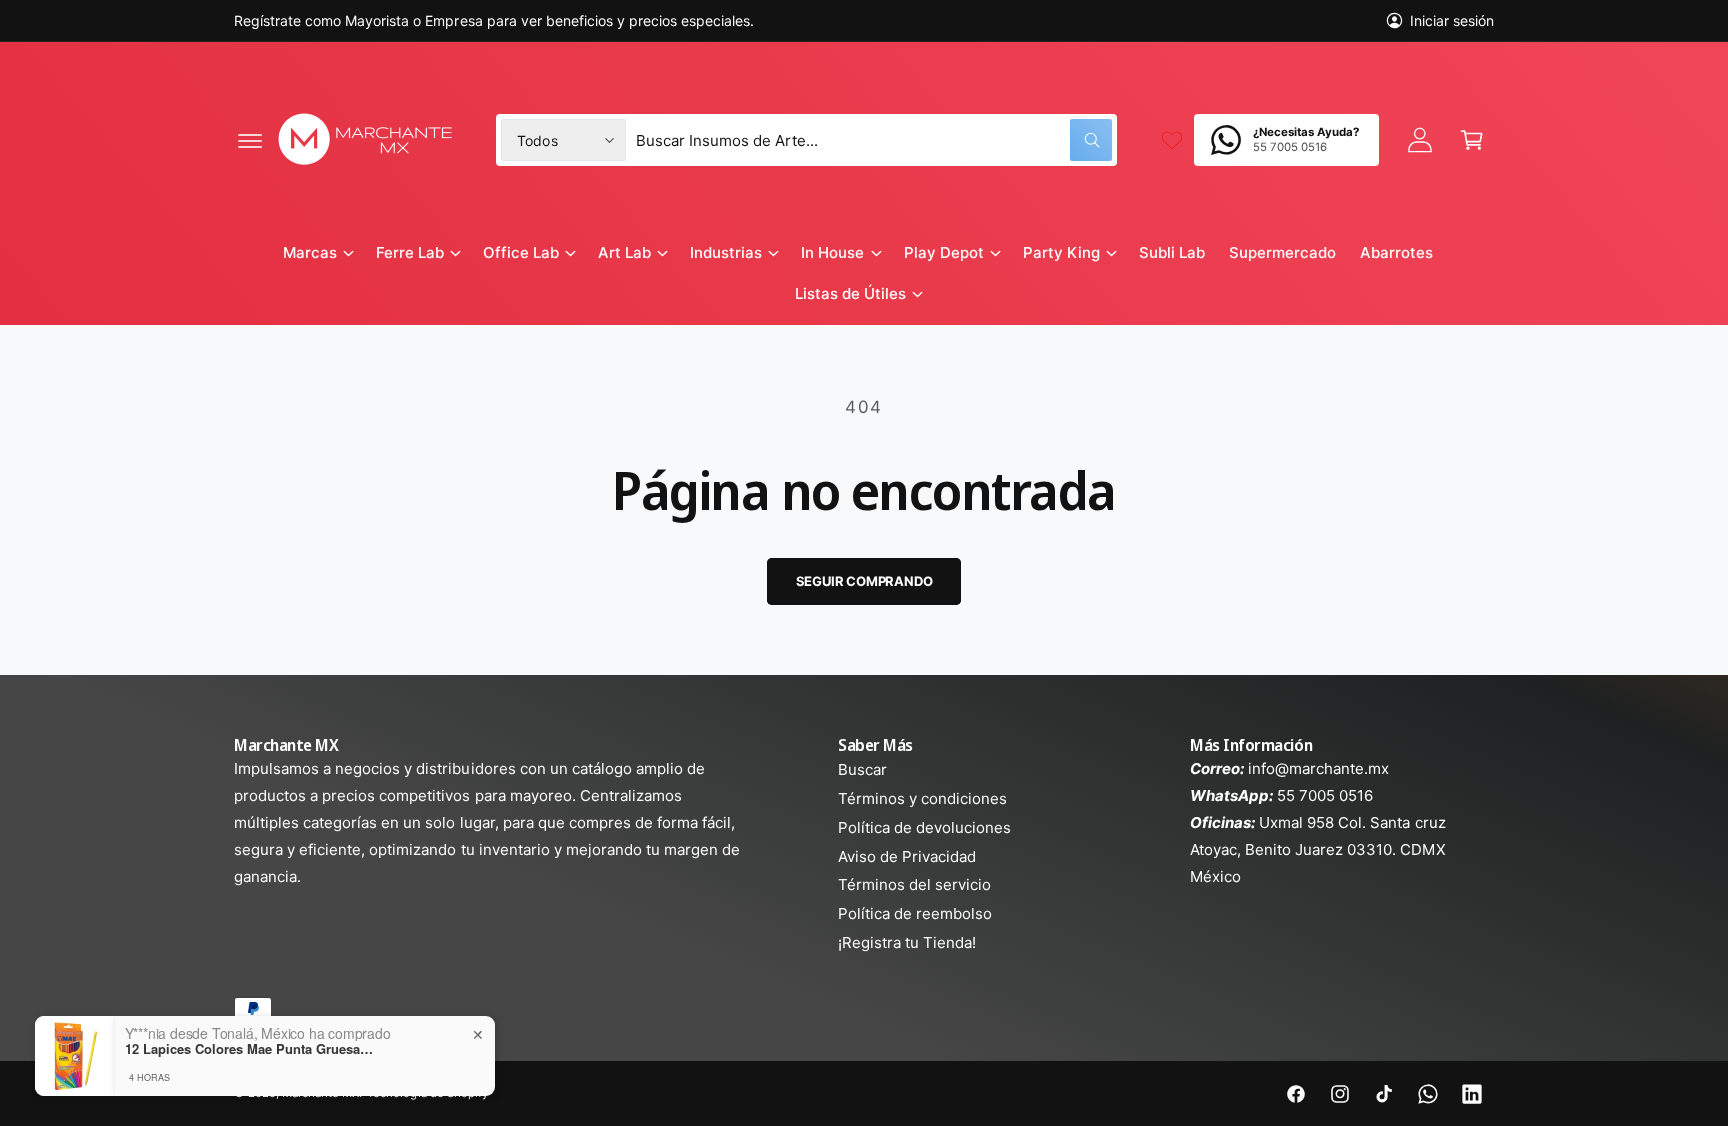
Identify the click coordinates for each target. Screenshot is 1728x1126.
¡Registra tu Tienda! (907, 942)
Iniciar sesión (1452, 20)
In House (832, 252)
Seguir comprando (864, 581)
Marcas (310, 252)
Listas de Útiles (850, 293)
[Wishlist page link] (1172, 140)
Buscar (862, 769)
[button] (250, 140)
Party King (1061, 252)
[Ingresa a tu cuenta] (1420, 140)
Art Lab (624, 252)
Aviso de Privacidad (907, 856)
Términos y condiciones (922, 798)
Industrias (726, 252)
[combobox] (874, 140)
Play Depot (944, 252)
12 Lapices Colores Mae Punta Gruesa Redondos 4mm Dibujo (250, 1049)
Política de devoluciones (924, 827)
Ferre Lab (410, 252)
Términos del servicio (914, 884)
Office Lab (521, 252)
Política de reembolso (915, 913)
